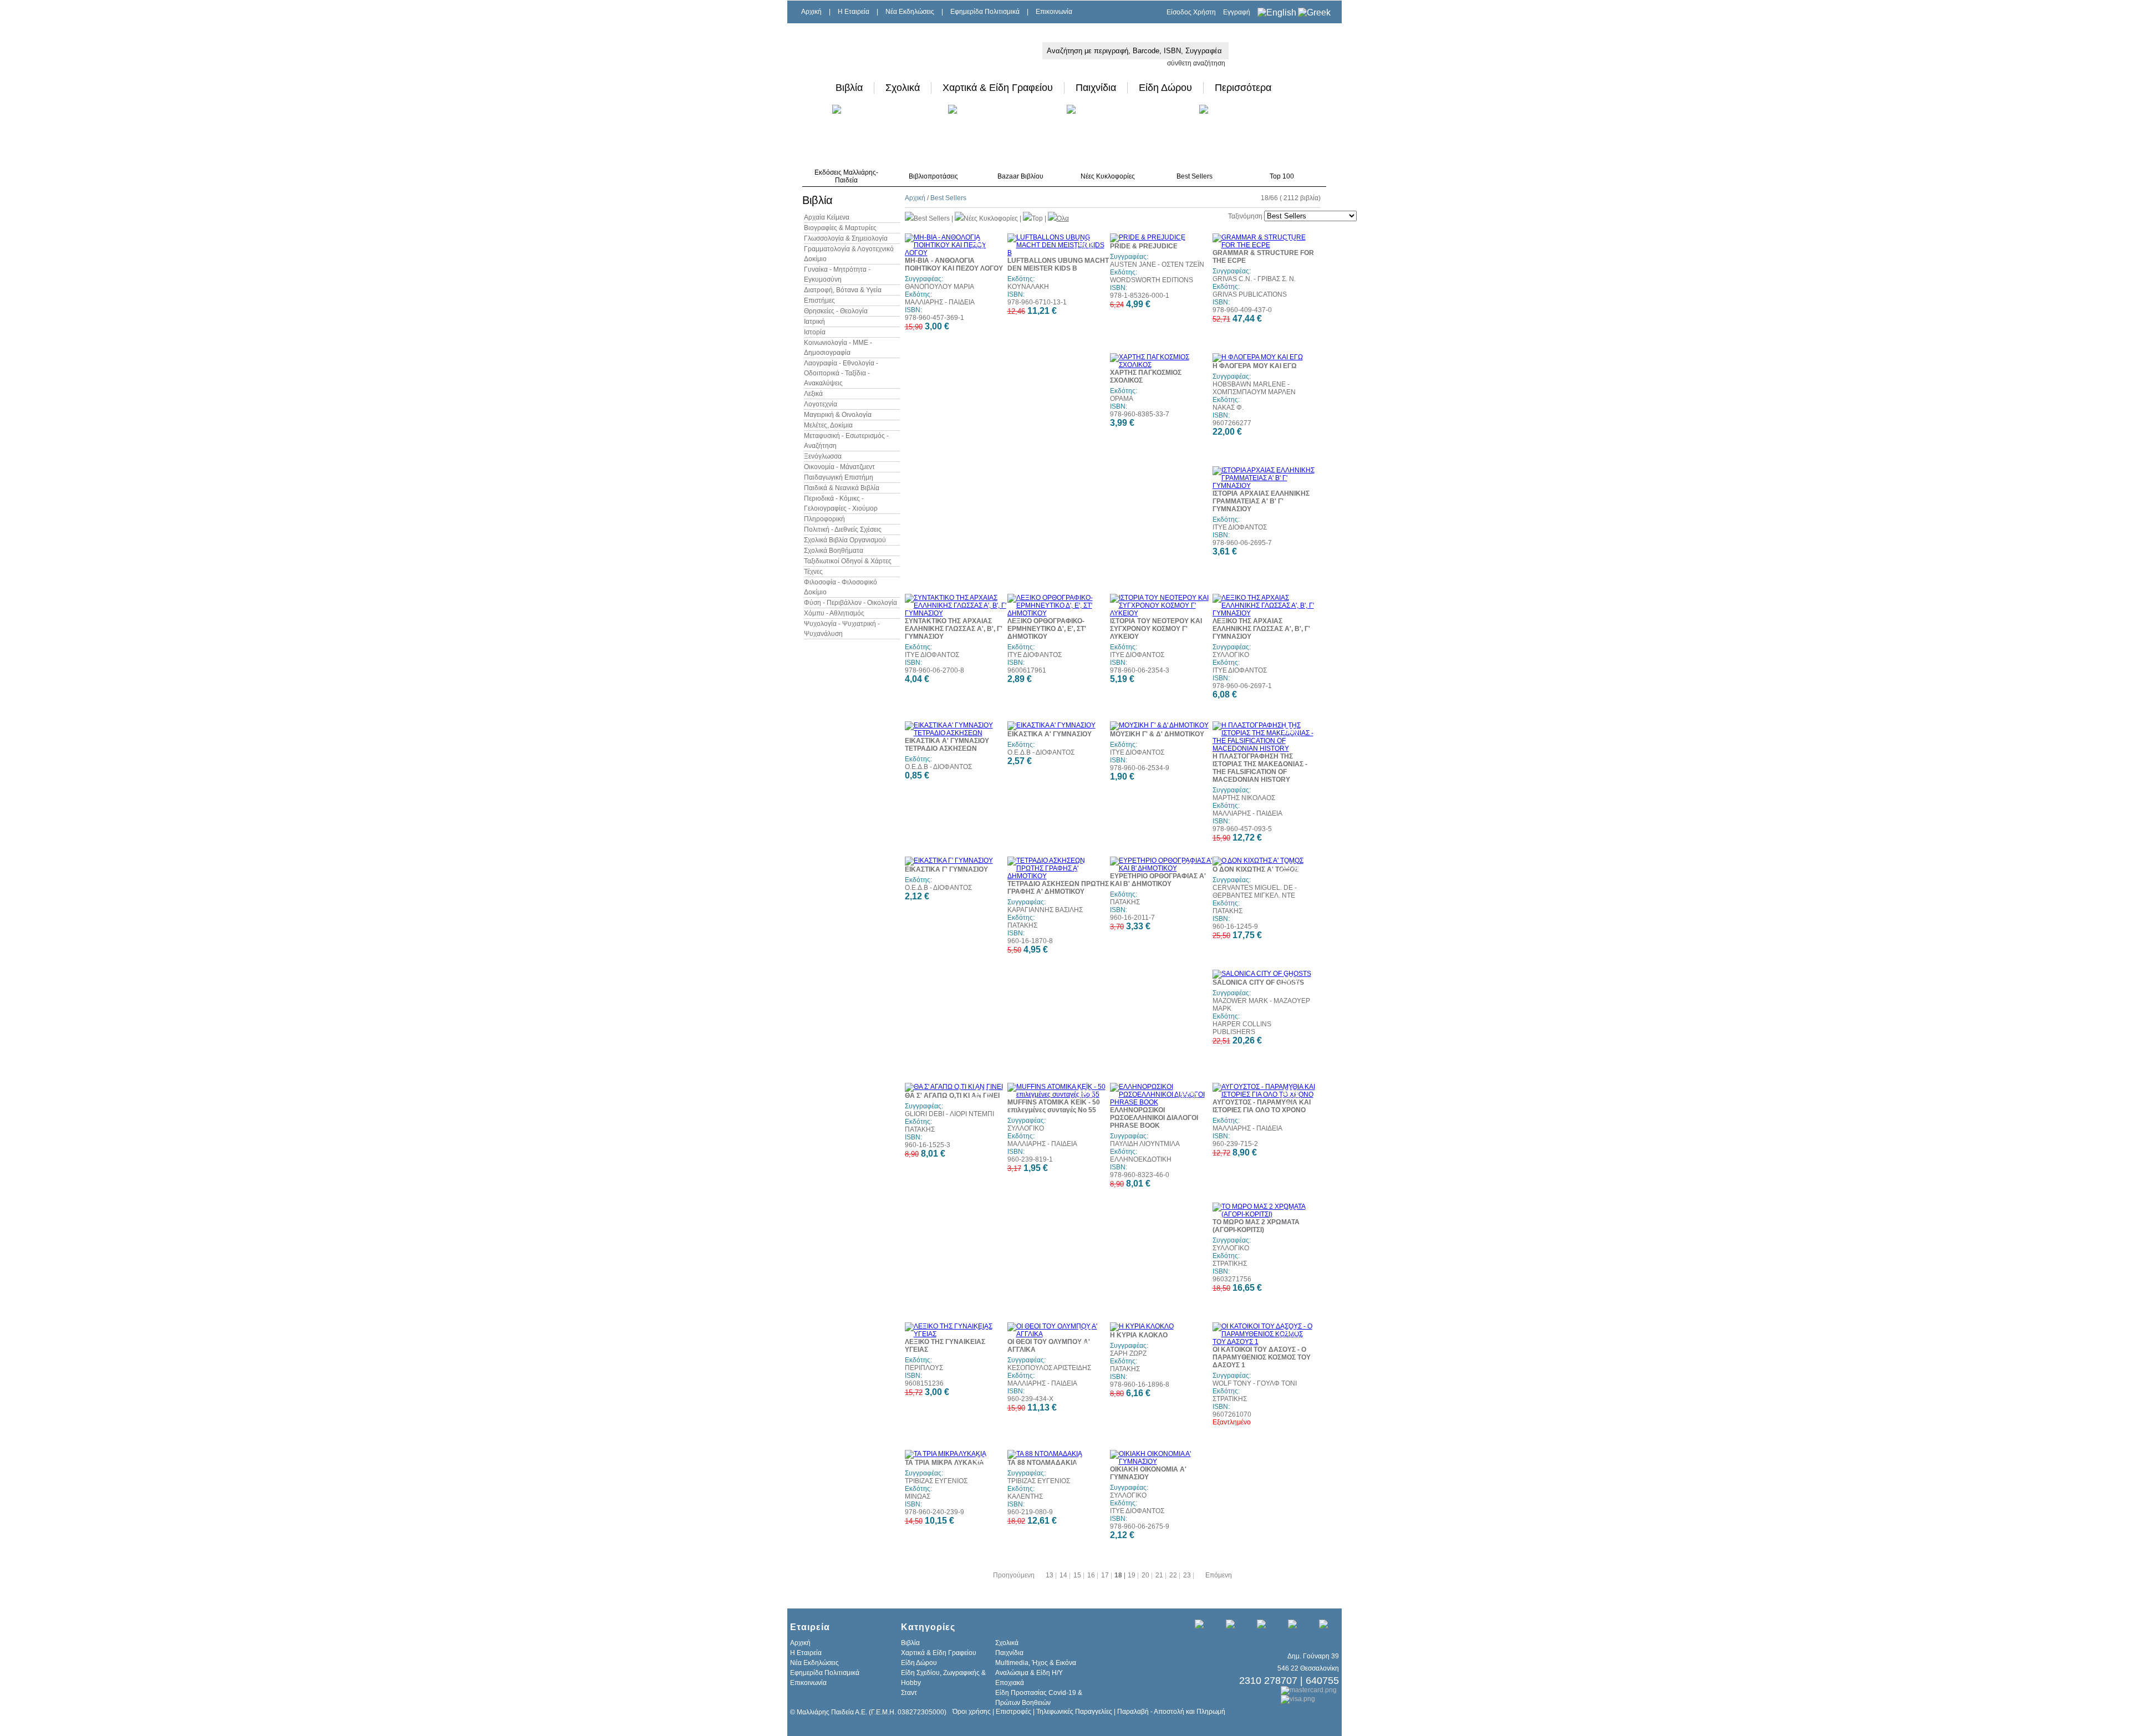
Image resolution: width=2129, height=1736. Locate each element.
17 (1106, 1575)
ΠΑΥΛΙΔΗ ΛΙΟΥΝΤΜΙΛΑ (1145, 1144)
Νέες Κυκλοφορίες (1108, 176)
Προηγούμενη (1014, 1575)
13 (1050, 1575)
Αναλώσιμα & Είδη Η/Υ (1029, 1673)
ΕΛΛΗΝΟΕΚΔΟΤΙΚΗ (1141, 1159)
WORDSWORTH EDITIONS (1152, 280)
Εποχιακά (1010, 1683)
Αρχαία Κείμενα (827, 217)
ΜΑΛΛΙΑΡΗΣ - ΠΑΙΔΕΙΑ (940, 302)
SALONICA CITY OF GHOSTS (1258, 982)
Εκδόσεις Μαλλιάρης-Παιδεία (846, 176)
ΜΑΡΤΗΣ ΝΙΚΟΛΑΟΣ (1244, 798)
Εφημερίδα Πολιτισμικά (985, 12)
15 (1078, 1575)
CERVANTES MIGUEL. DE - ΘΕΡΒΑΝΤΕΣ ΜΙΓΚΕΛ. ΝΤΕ (1255, 892)
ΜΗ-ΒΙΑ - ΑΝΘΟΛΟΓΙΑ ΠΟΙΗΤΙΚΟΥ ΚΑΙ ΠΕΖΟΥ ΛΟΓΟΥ (954, 264)
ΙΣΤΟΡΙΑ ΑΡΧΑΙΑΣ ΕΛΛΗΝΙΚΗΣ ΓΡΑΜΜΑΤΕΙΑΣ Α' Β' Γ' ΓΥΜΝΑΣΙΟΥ (1261, 501)
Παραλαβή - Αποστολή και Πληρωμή (1171, 1712)
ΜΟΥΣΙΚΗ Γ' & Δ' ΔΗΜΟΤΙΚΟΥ (1157, 734)
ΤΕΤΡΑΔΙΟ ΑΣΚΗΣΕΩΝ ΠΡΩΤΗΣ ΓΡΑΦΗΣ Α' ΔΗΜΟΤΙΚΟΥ (1058, 888)
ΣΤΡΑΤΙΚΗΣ (1230, 1264)
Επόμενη (1219, 1575)
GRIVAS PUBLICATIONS (1250, 294)
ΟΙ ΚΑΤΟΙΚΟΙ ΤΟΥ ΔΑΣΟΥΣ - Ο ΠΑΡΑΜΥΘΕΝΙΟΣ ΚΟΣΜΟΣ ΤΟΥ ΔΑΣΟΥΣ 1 (1262, 1357)
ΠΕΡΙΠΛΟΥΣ (924, 1368)
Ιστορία (815, 332)
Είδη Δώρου (1165, 88)
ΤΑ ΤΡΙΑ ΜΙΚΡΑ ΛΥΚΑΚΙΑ (944, 1463)
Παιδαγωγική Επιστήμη (839, 477)
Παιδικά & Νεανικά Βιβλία (842, 488)
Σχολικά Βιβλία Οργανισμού (845, 540)
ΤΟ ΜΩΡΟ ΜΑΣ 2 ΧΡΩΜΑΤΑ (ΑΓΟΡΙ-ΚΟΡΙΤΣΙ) (1256, 1226)
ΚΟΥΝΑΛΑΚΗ (1028, 287)
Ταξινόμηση (1245, 216)
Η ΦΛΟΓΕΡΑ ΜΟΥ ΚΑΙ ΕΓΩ (1255, 366)
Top (1037, 218)
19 (1132, 1575)
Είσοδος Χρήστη (1191, 12)
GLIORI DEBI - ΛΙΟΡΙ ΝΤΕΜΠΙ (949, 1114)
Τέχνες (813, 572)
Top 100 (1282, 176)
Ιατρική (814, 322)
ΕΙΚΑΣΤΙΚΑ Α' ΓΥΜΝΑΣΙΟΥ (1050, 734)
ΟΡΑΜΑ (1122, 399)
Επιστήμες (819, 301)
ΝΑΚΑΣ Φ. (1228, 408)
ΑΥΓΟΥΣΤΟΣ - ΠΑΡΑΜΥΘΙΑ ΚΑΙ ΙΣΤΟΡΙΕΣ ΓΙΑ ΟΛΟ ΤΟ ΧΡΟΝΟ (1262, 1106)
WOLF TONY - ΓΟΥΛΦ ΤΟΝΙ (1255, 1383)
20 (1146, 1575)
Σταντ (909, 1693)
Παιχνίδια (1096, 88)
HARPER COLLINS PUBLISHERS (1242, 1028)
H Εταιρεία (854, 12)
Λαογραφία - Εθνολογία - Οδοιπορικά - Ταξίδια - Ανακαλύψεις (841, 373)
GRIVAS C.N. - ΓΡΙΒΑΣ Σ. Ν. (1254, 279)
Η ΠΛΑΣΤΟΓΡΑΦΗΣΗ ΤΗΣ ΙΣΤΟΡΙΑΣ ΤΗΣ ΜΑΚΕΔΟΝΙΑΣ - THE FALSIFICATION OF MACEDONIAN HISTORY (1260, 768)
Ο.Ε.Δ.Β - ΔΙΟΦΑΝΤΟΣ (938, 767)
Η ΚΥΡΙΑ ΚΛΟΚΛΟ (1139, 1335)
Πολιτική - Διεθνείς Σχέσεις (843, 530)
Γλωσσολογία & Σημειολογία (846, 238)
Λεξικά (813, 394)
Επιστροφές (1013, 1712)
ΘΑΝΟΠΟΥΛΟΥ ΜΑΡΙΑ (939, 287)
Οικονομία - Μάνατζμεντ (839, 467)
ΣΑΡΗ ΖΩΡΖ (1128, 1353)
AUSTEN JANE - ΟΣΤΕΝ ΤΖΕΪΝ (1157, 264)
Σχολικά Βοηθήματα (834, 551)
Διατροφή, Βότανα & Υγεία (843, 290)
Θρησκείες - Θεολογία (836, 311)
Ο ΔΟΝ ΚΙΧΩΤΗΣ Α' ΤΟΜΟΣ (1256, 869)
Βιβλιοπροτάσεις (933, 176)
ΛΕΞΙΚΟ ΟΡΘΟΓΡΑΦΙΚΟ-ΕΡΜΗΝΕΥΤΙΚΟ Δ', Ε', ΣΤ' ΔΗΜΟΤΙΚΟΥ (1047, 629)
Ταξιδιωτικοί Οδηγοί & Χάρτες (848, 561)
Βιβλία (849, 88)
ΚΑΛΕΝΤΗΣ (1025, 1496)
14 (1064, 1575)
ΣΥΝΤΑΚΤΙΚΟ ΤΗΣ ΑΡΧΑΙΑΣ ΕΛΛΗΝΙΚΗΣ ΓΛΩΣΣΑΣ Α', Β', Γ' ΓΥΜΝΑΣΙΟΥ (954, 629)
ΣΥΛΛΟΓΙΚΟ (1231, 655)
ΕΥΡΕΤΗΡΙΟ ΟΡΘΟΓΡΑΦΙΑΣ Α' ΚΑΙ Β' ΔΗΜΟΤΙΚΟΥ (1158, 880)
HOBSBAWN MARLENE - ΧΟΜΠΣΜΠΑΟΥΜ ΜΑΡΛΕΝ (1254, 388)
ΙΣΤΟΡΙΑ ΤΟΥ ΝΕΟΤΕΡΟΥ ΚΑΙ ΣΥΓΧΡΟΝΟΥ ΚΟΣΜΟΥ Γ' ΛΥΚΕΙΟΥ (1156, 629)
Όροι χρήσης (972, 1712)
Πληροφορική (824, 519)
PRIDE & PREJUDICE (1144, 246)
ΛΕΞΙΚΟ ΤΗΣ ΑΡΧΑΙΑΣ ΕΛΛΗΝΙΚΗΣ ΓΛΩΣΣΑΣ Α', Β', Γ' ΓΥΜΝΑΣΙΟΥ (1261, 629)
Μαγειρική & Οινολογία (838, 415)
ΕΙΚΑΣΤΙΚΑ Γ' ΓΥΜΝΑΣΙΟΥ (946, 869)
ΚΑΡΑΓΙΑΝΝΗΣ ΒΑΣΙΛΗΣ (1045, 910)
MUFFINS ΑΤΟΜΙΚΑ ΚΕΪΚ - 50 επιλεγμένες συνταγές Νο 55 (1054, 1106)
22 (1174, 1575)
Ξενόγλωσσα (823, 456)
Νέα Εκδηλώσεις (910, 12)
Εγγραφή (1237, 12)
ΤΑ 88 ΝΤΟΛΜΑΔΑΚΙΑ (1042, 1463)
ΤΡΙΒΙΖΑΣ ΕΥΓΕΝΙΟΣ (936, 1481)
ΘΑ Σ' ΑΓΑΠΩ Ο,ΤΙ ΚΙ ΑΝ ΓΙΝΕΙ (952, 1096)
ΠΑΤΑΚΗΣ (1022, 925)
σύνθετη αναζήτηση (1196, 63)
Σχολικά (903, 88)
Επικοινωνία (1054, 12)
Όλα (1063, 218)
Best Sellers (1195, 176)
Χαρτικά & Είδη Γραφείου (998, 88)
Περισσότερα (1243, 88)
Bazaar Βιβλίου (1020, 176)
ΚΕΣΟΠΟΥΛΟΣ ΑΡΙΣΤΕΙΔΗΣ (1049, 1368)
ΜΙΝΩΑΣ (918, 1496)
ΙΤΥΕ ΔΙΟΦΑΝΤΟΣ (1240, 527)
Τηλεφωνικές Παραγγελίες (1074, 1712)
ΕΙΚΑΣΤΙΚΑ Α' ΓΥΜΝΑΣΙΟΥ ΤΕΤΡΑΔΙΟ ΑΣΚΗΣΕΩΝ (947, 745)
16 (1092, 1575)
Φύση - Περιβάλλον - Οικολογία (850, 603)
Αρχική (811, 12)
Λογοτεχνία (821, 404)
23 (1188, 1575)
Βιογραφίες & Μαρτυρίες (840, 228)
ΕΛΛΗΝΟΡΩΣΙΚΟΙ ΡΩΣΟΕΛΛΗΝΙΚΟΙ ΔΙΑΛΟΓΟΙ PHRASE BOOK (1154, 1118)
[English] (1277, 12)
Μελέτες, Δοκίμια (828, 425)
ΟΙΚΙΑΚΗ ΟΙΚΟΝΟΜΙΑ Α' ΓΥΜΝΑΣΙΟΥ (1148, 1473)
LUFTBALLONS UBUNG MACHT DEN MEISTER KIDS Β (1058, 264)
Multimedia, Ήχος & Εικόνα (1036, 1663)
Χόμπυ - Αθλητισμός (834, 613)
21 (1160, 1575)
